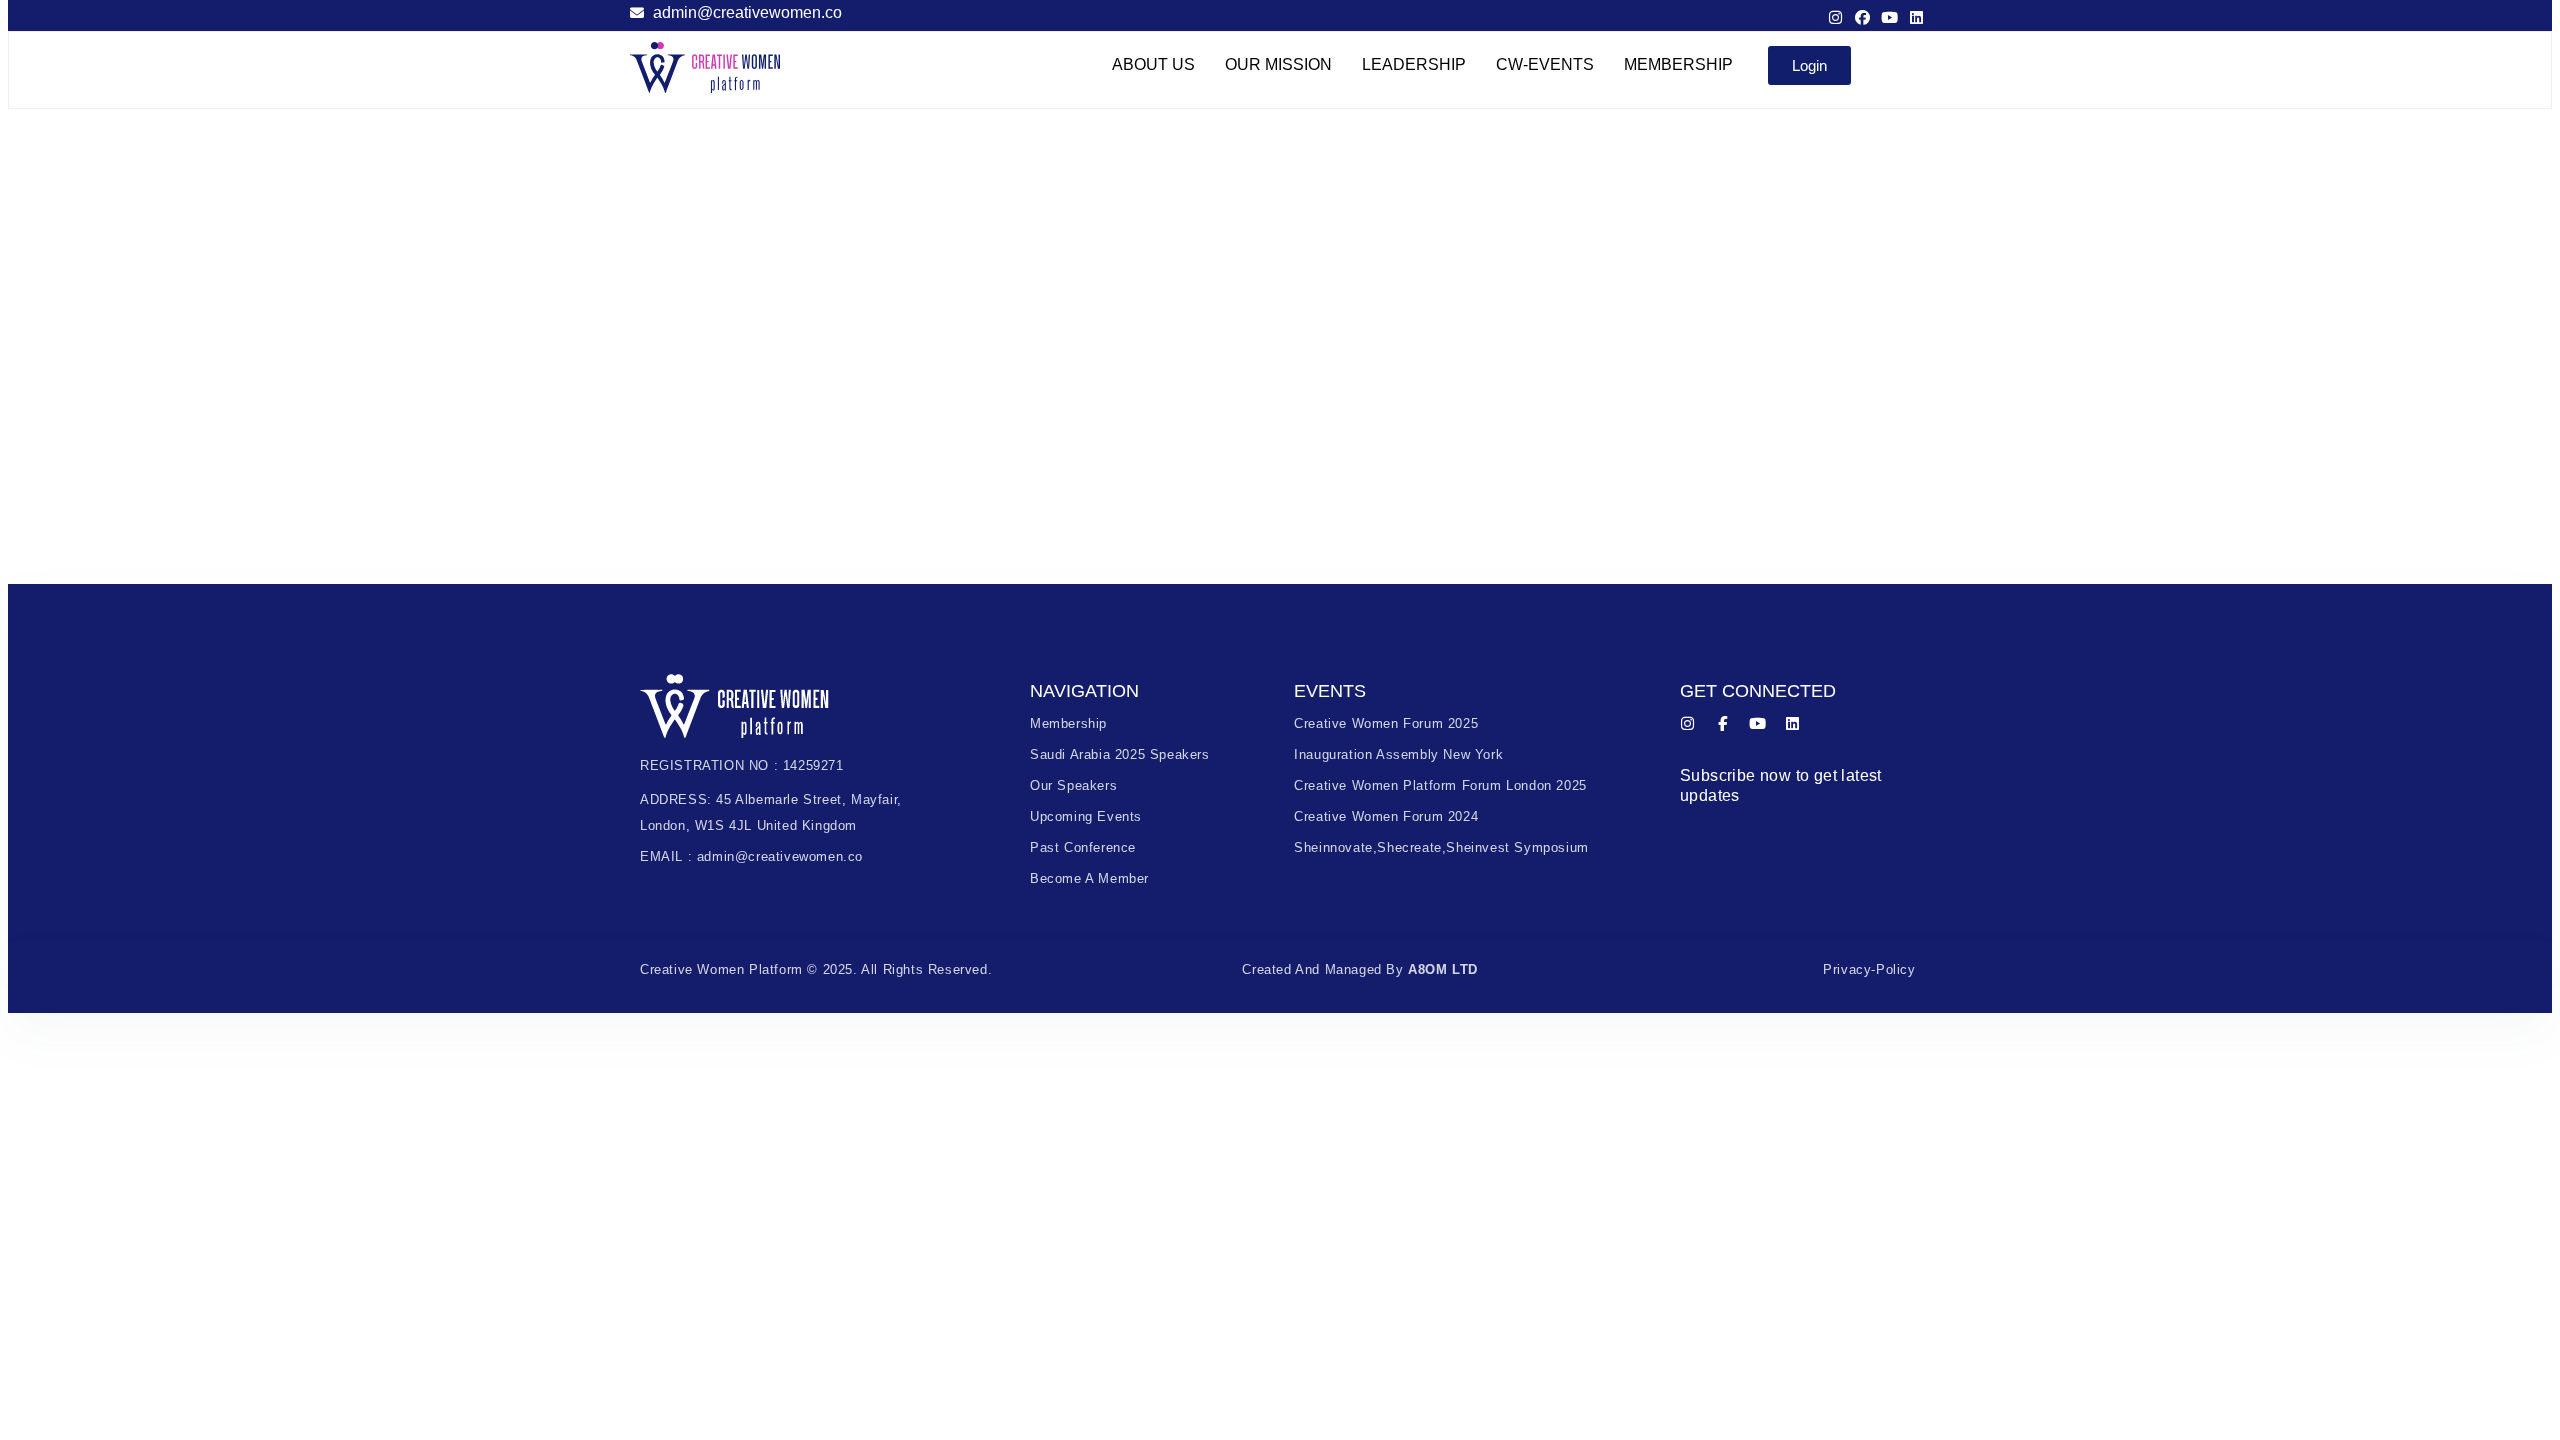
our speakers (1073, 785)
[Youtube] (1889, 17)
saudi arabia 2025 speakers (1120, 754)
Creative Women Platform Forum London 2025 (1440, 785)
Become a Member (1089, 878)
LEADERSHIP (1414, 64)
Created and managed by (1360, 969)
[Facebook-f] (1722, 723)
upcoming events (1086, 816)
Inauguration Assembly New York (1398, 754)
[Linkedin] (1916, 17)
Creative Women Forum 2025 (1386, 723)
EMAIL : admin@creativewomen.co (751, 856)
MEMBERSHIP (1678, 64)
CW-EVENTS (1545, 64)
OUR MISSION (1278, 64)
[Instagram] (1835, 17)
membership (1068, 723)
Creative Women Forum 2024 (1386, 816)
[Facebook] (1862, 17)
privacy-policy (1869, 969)
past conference (1083, 847)
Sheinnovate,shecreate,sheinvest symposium (1441, 847)
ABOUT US (1153, 64)
